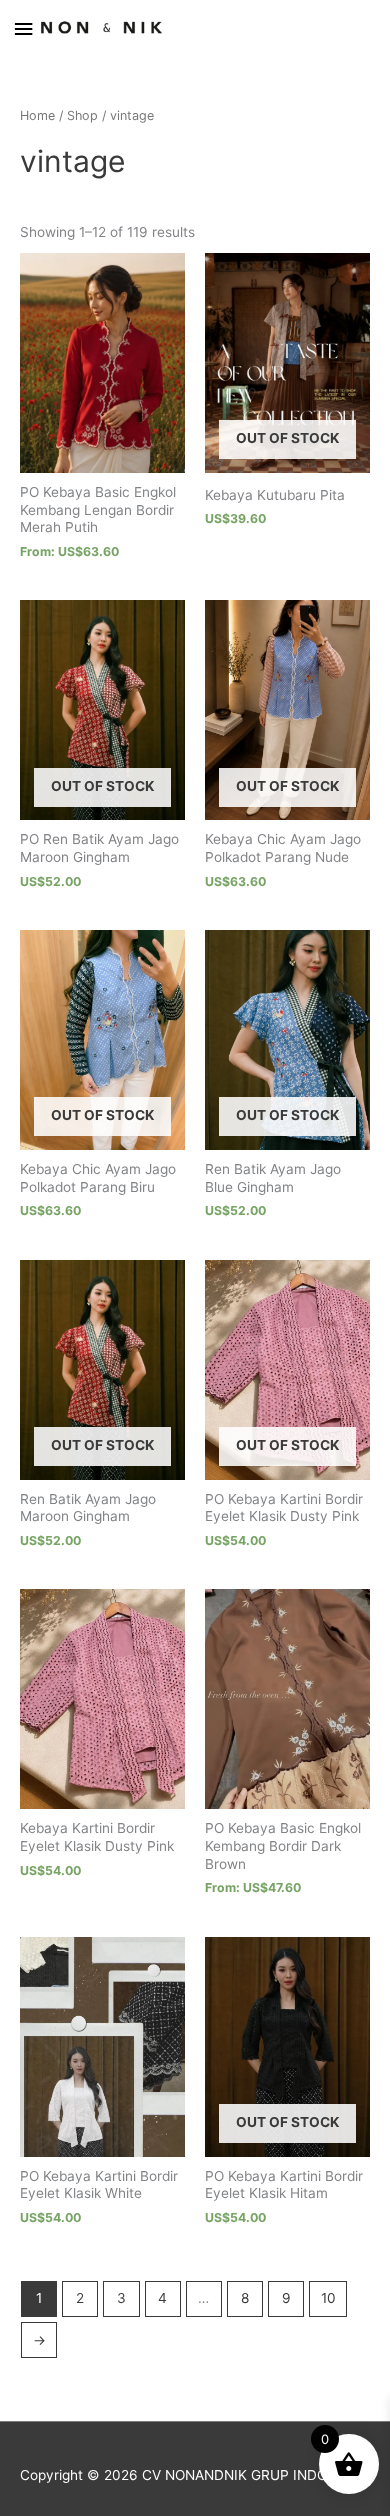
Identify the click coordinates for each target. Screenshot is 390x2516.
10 (328, 2298)
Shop (82, 115)
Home (37, 115)
